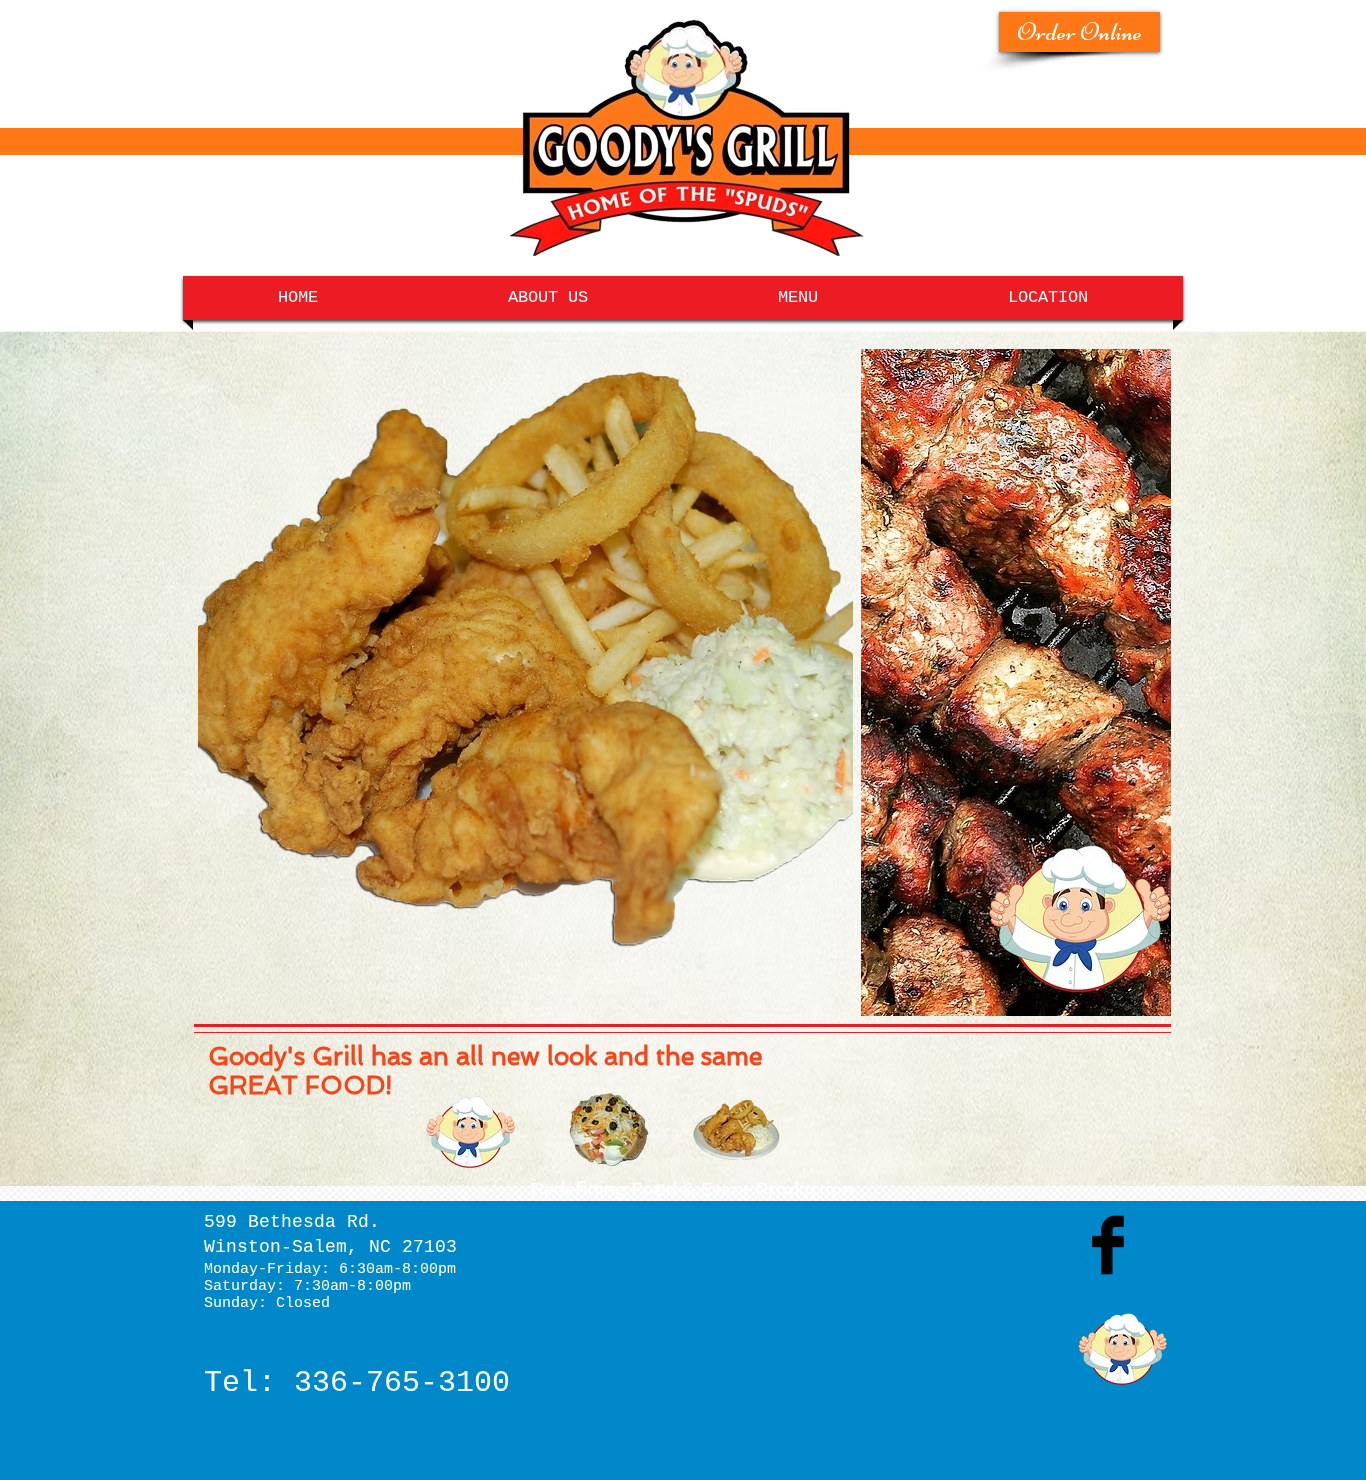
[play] (811, 965)
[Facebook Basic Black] (1108, 1245)
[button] (525, 657)
